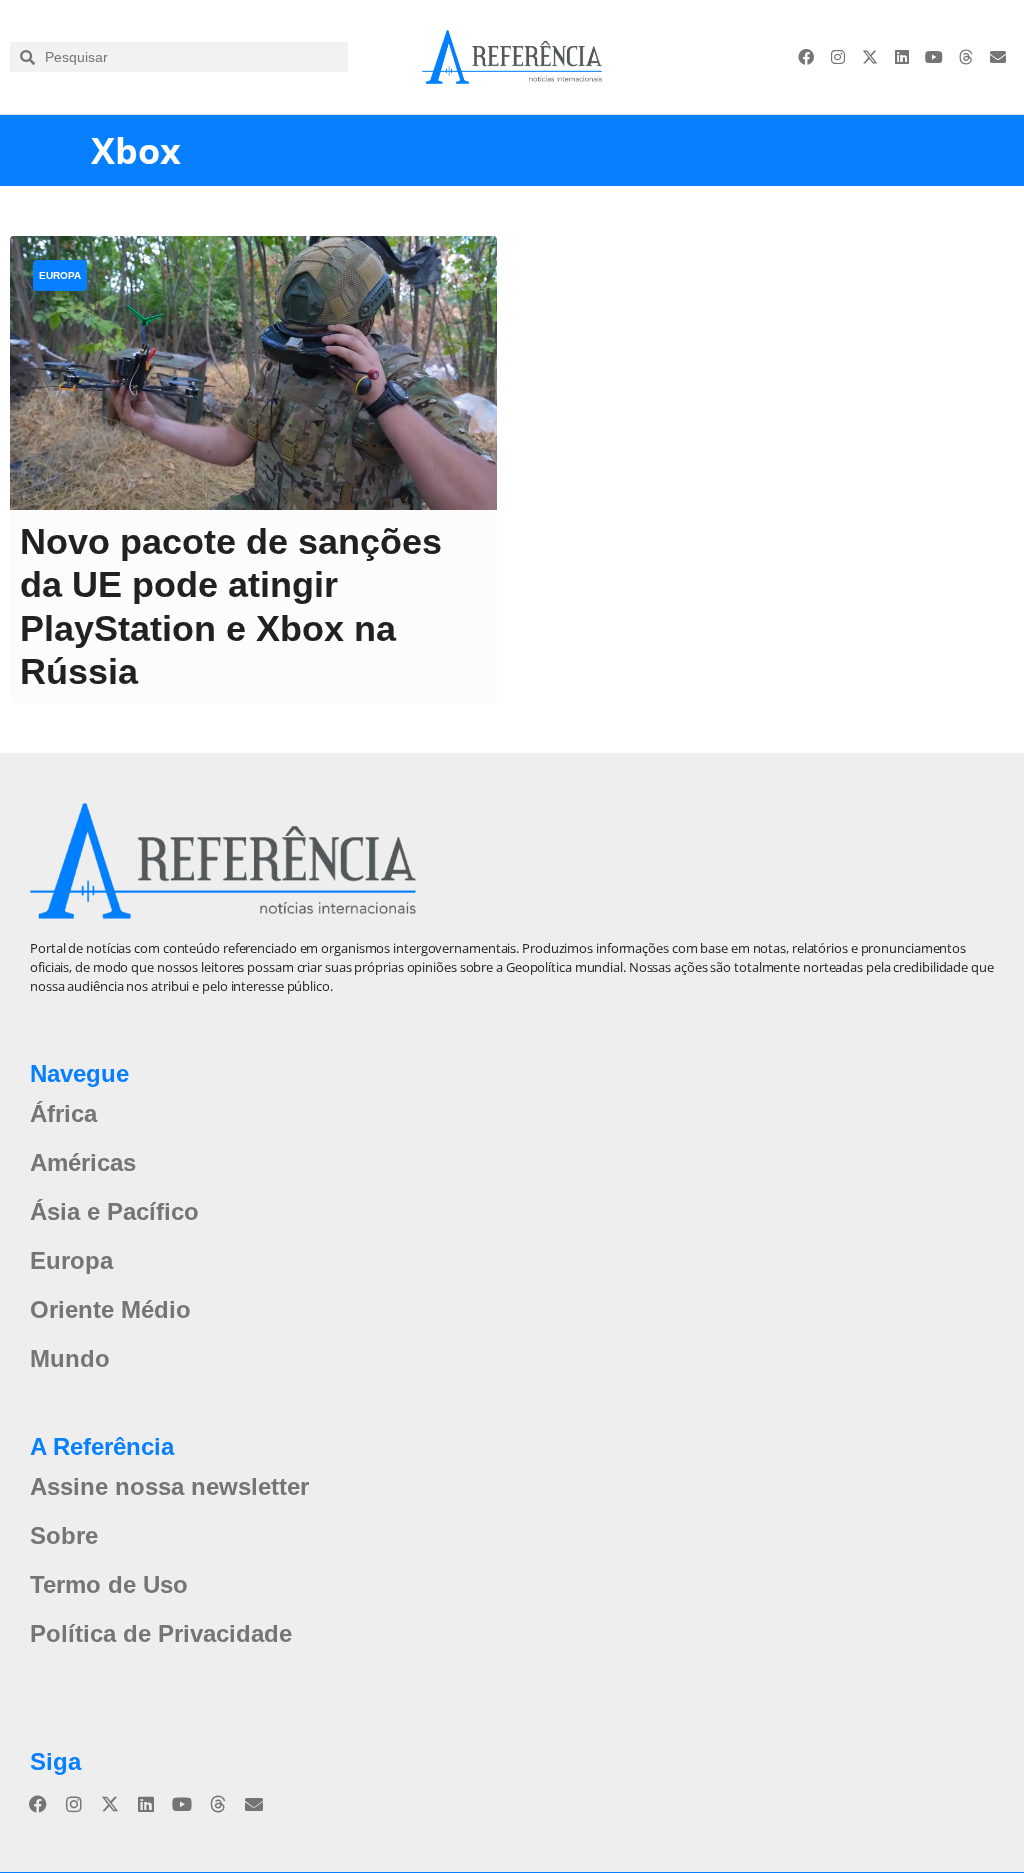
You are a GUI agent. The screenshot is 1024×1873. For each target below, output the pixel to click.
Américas (83, 1162)
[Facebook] (806, 57)
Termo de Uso (109, 1584)
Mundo (70, 1358)
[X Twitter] (870, 57)
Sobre (64, 1535)
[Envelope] (998, 57)
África (63, 1113)
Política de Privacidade (161, 1633)
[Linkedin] (902, 57)
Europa (60, 275)
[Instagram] (838, 57)
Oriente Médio (110, 1309)
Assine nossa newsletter (169, 1486)
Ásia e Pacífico (114, 1211)
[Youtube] (934, 57)
